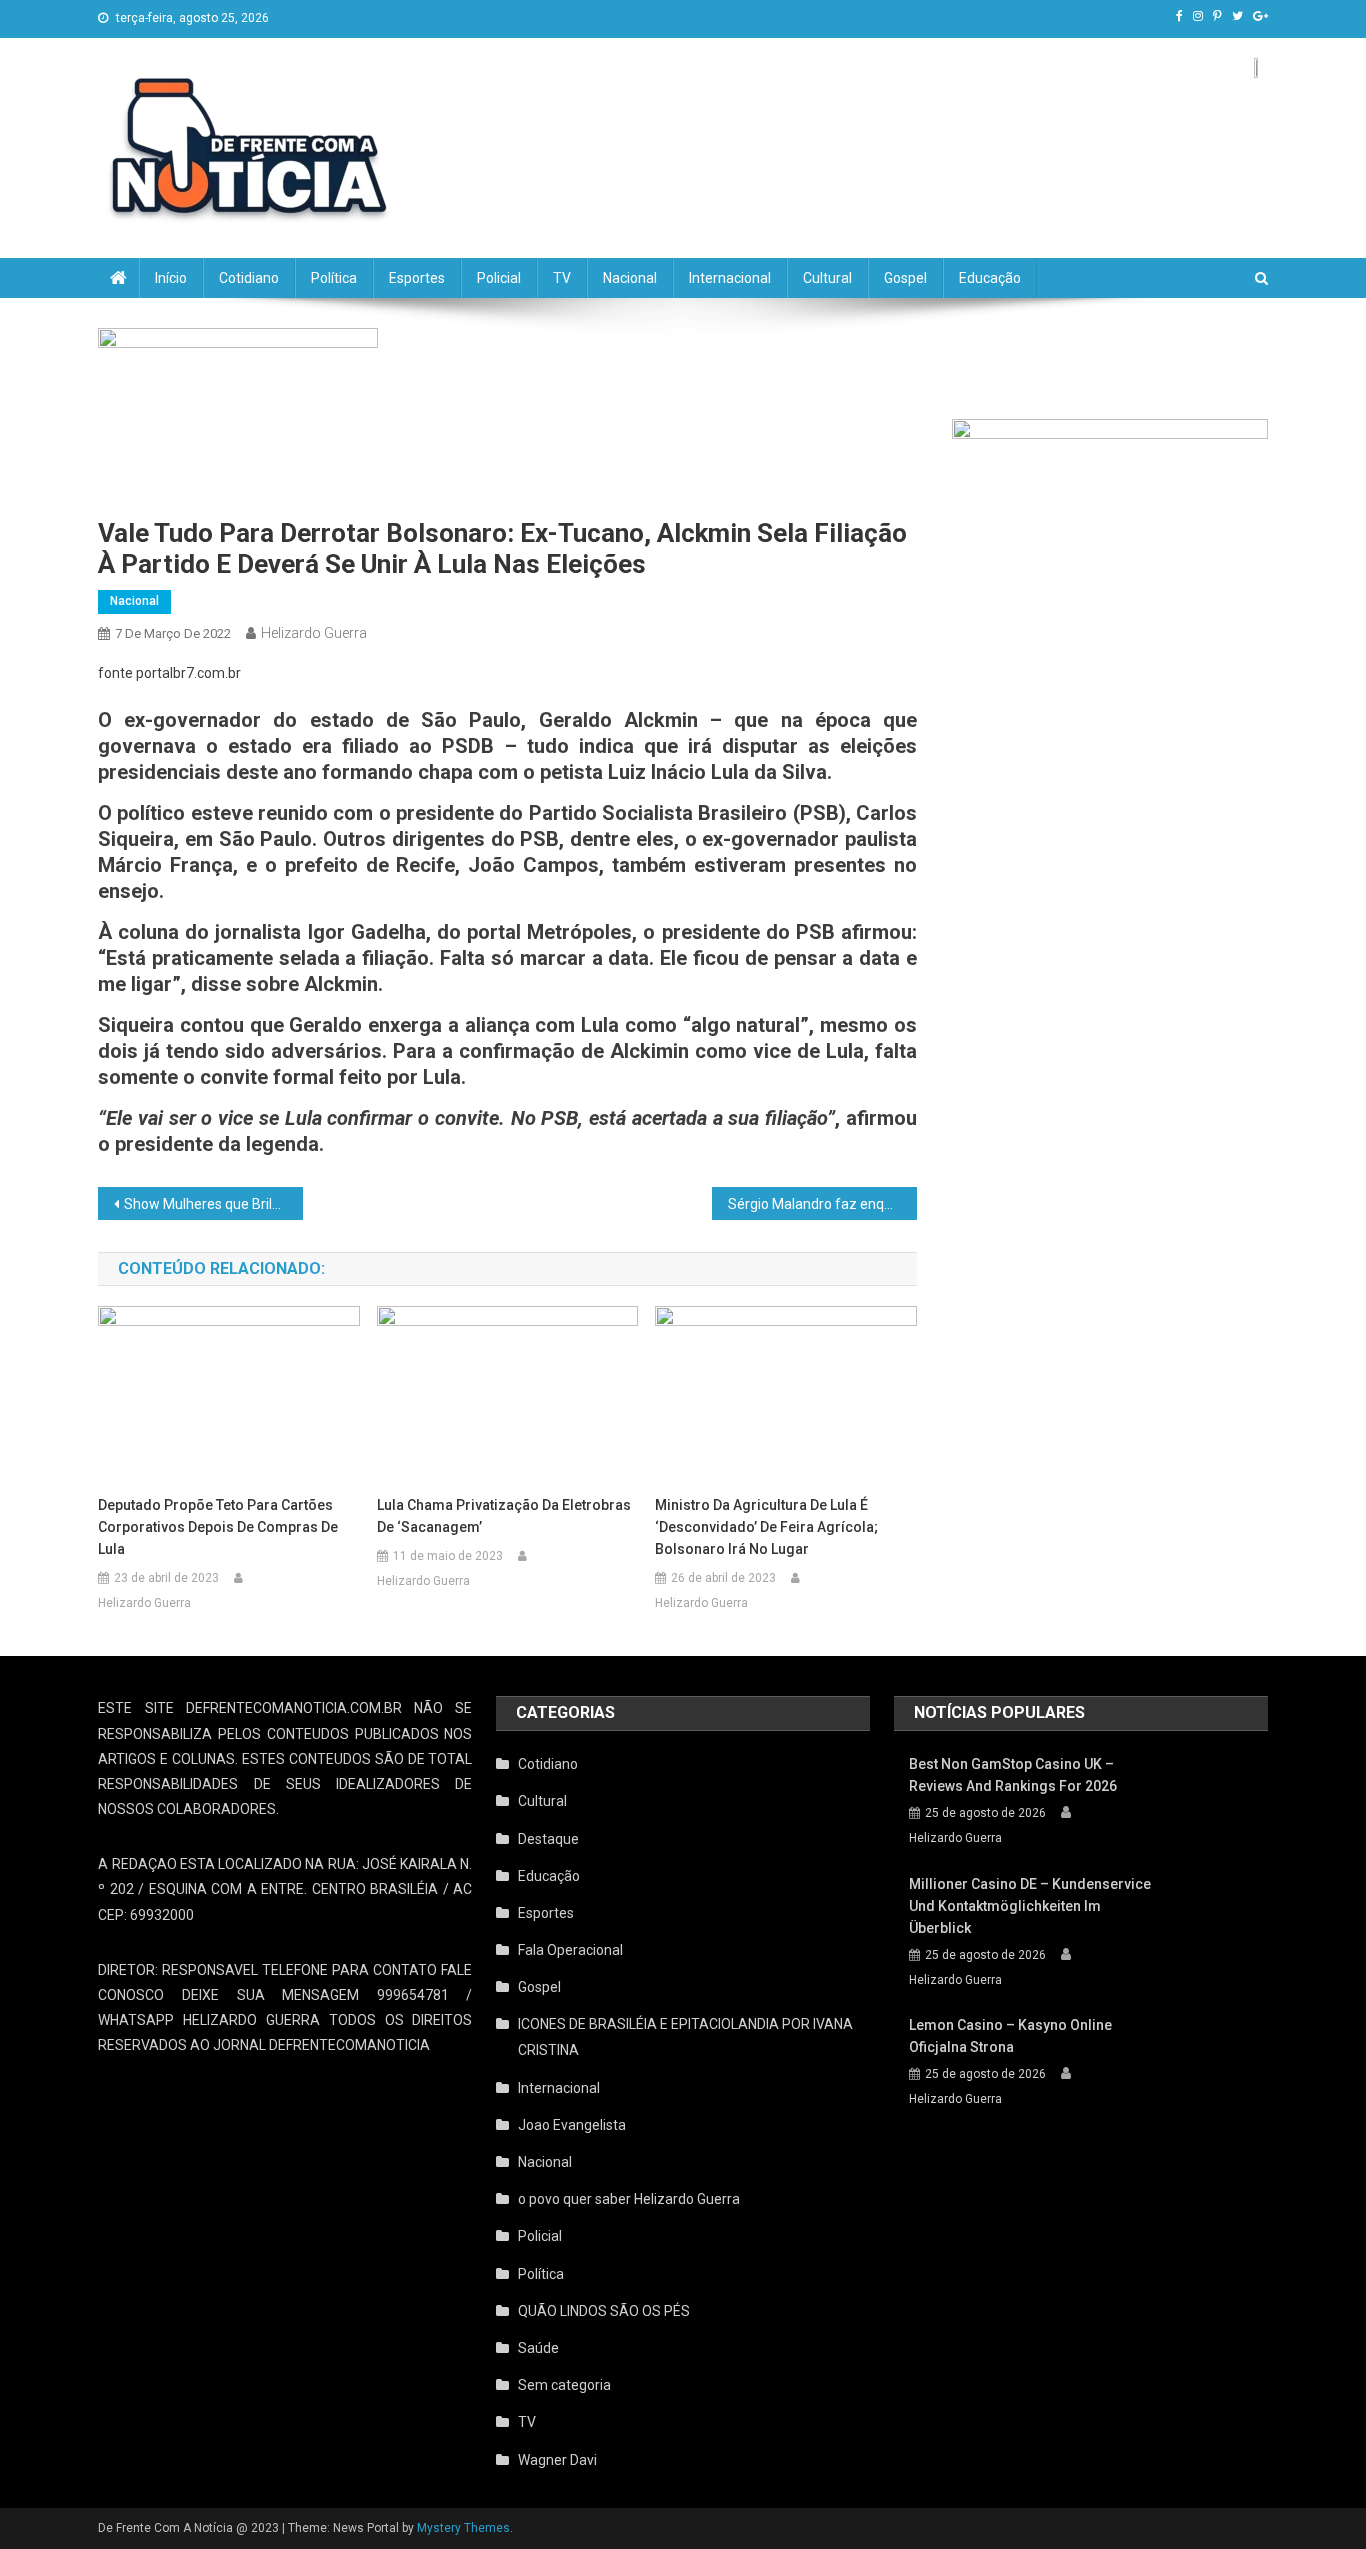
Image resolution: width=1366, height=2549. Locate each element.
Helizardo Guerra (314, 633)
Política (334, 278)
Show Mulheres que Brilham (212, 1204)
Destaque (548, 1839)
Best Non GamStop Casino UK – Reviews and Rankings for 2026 (1013, 1775)
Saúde (538, 2348)
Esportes (417, 278)
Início (171, 278)
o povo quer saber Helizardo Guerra (629, 2199)
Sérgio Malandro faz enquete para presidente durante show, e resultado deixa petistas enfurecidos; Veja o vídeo (822, 1204)
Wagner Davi (557, 2460)
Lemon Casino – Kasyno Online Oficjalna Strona (1010, 2036)
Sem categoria (564, 2385)
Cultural (827, 278)
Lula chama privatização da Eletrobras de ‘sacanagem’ (504, 1516)
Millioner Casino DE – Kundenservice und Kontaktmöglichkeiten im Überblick (1030, 1906)
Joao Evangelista (572, 2125)
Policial (499, 278)
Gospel (905, 278)
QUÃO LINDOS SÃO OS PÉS (604, 2311)
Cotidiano (249, 278)
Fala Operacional (570, 1950)
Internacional (730, 278)
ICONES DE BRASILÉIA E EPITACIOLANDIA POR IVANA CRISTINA (685, 2037)
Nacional (630, 278)
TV (562, 278)
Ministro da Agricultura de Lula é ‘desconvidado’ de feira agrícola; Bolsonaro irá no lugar (766, 1527)
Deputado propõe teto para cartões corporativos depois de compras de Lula (218, 1527)
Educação (990, 278)
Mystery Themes (463, 2528)
